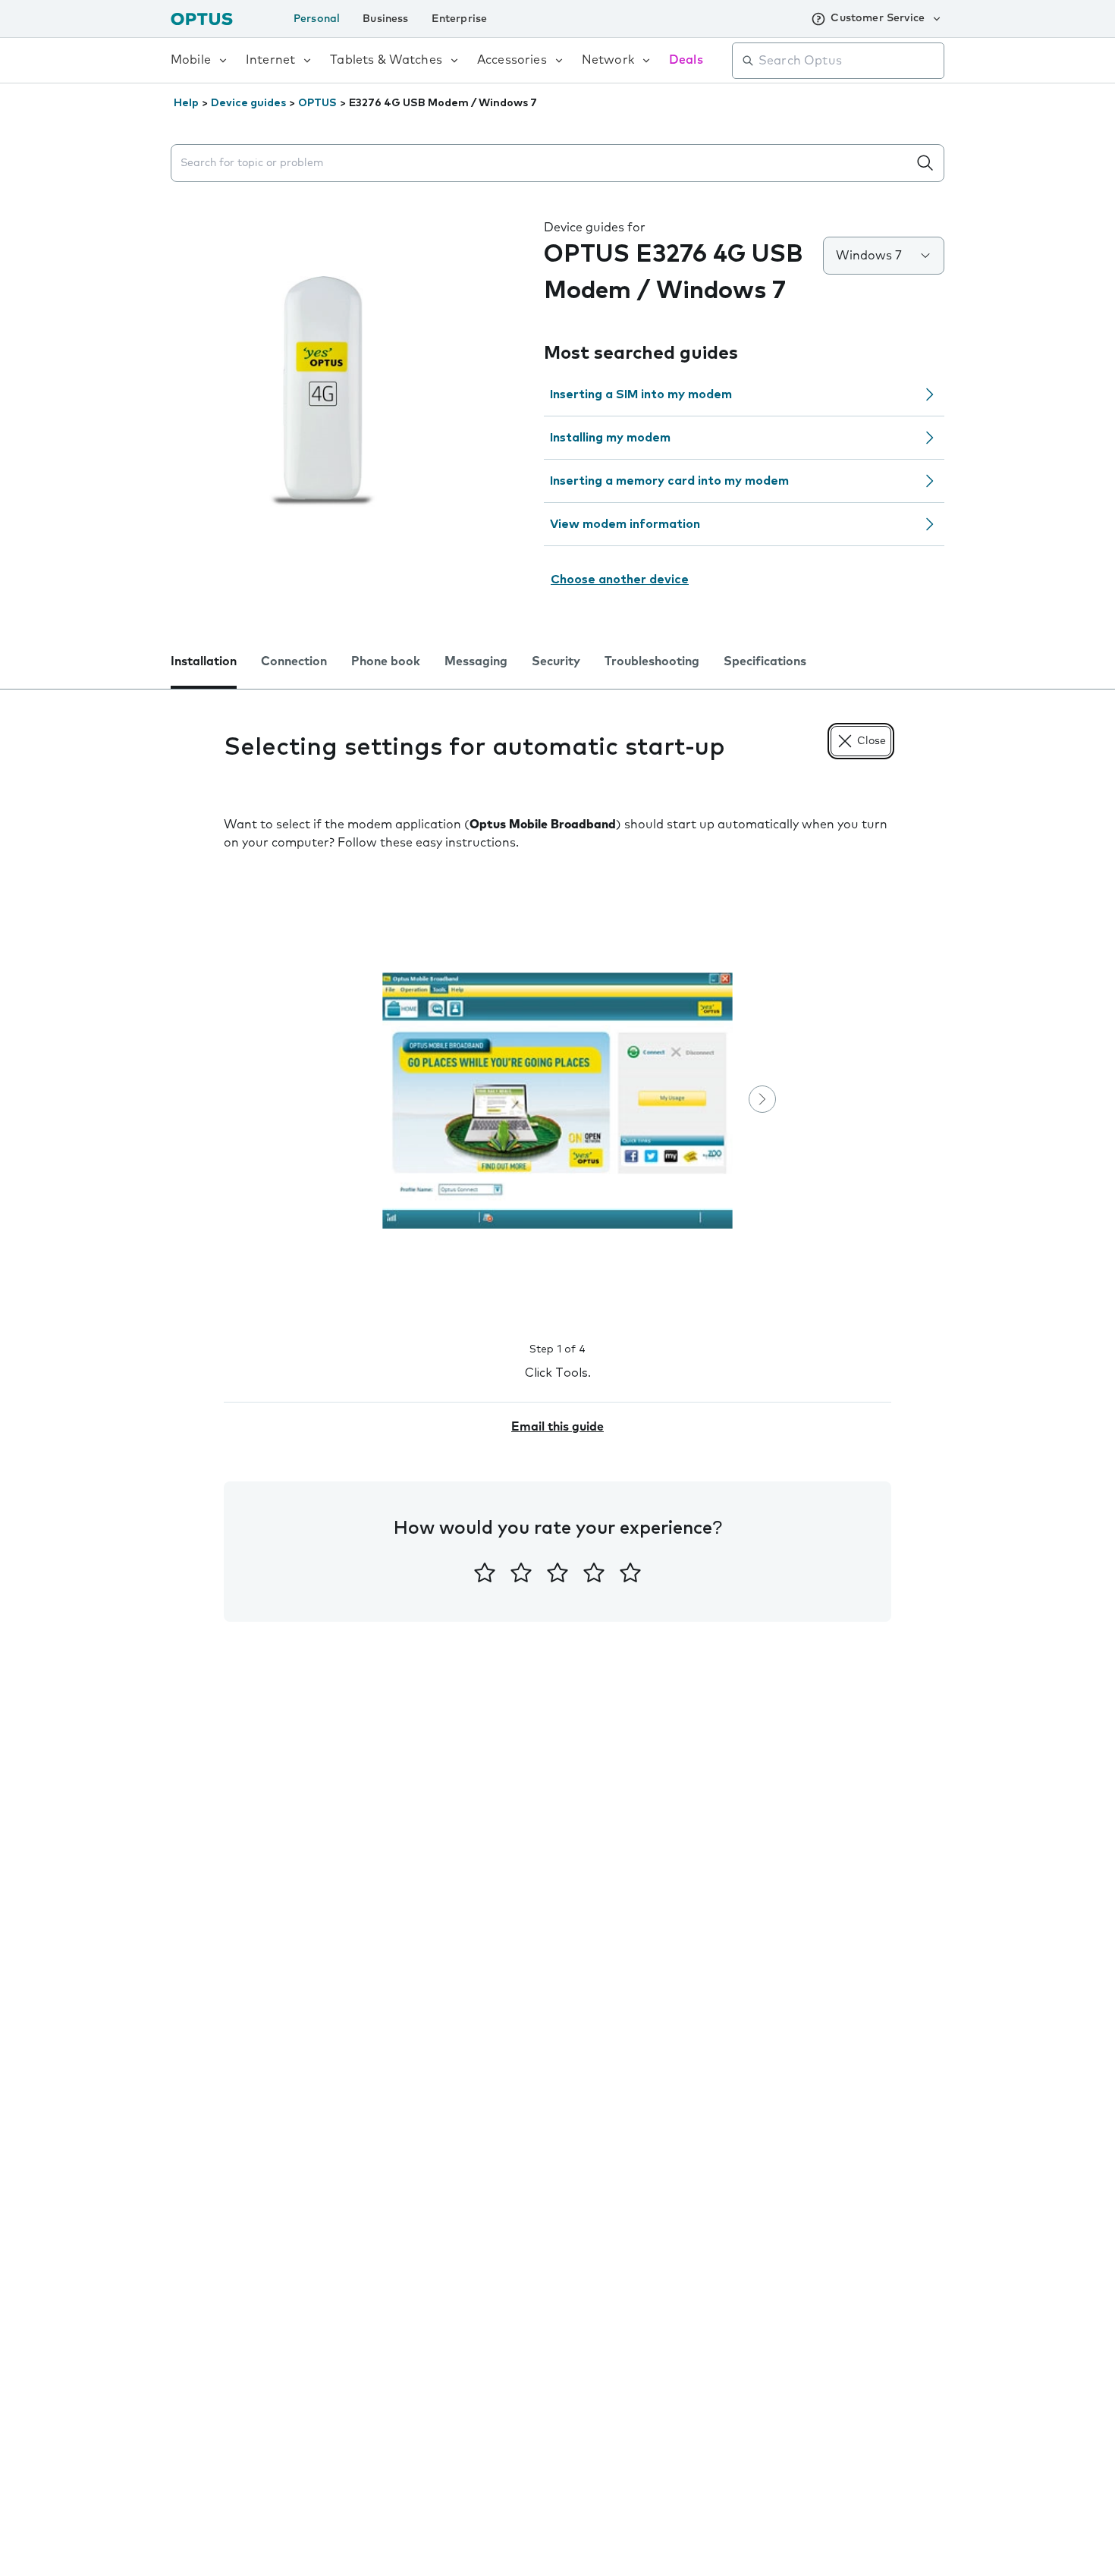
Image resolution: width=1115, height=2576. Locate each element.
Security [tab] (556, 661)
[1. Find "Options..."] (557, 1101)
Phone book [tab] (386, 661)
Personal (317, 19)
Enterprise (460, 19)
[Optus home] (202, 19)
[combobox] (849, 61)
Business (385, 19)
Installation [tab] (204, 661)
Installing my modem (610, 438)
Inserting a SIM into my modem (641, 394)
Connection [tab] (294, 661)
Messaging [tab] (476, 661)
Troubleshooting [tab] (652, 661)
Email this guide (557, 1427)
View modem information (625, 524)
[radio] (485, 1572)
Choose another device (620, 580)
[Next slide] (762, 1099)
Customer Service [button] (878, 18)
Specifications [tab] (765, 661)
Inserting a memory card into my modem (669, 481)
